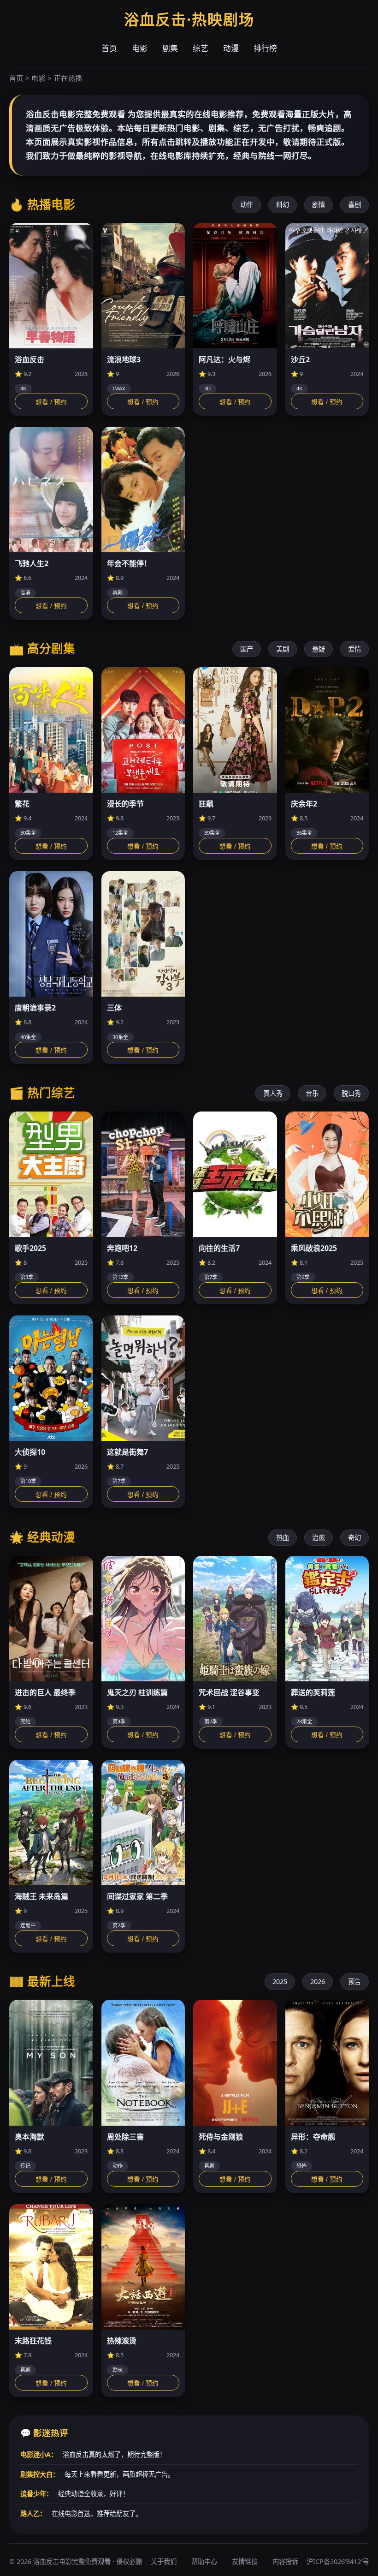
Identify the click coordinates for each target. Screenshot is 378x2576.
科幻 (283, 205)
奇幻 (354, 1538)
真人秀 (273, 1093)
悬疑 (319, 649)
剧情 (319, 205)
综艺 (201, 48)
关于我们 (164, 2561)
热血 (283, 1538)
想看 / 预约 (51, 402)
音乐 (312, 1093)
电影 (140, 48)
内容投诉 (285, 2561)
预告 (354, 1981)
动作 (247, 205)
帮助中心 (204, 2561)
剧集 (170, 48)
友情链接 (245, 2561)
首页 (109, 48)
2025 (280, 1981)
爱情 (354, 649)
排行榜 (265, 48)
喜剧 (354, 205)
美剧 (283, 649)
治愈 (319, 1538)
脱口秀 (351, 1093)
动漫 (231, 48)
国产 (247, 649)
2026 (318, 1981)
